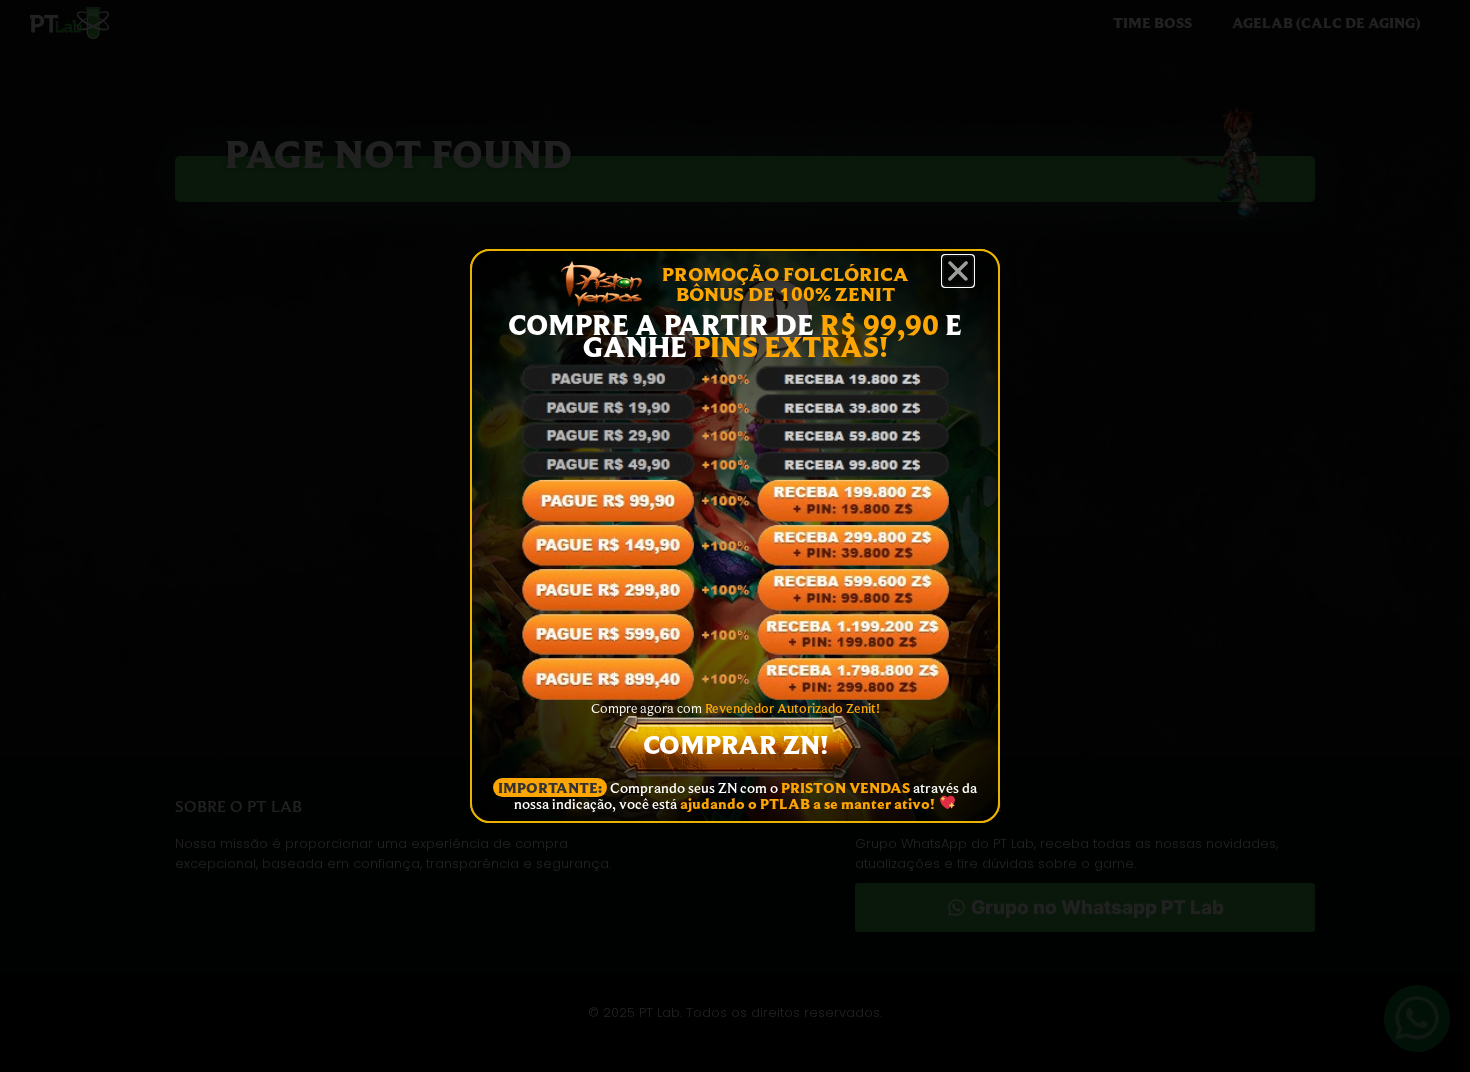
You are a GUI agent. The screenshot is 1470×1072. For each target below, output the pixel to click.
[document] (735, 536)
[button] (958, 271)
